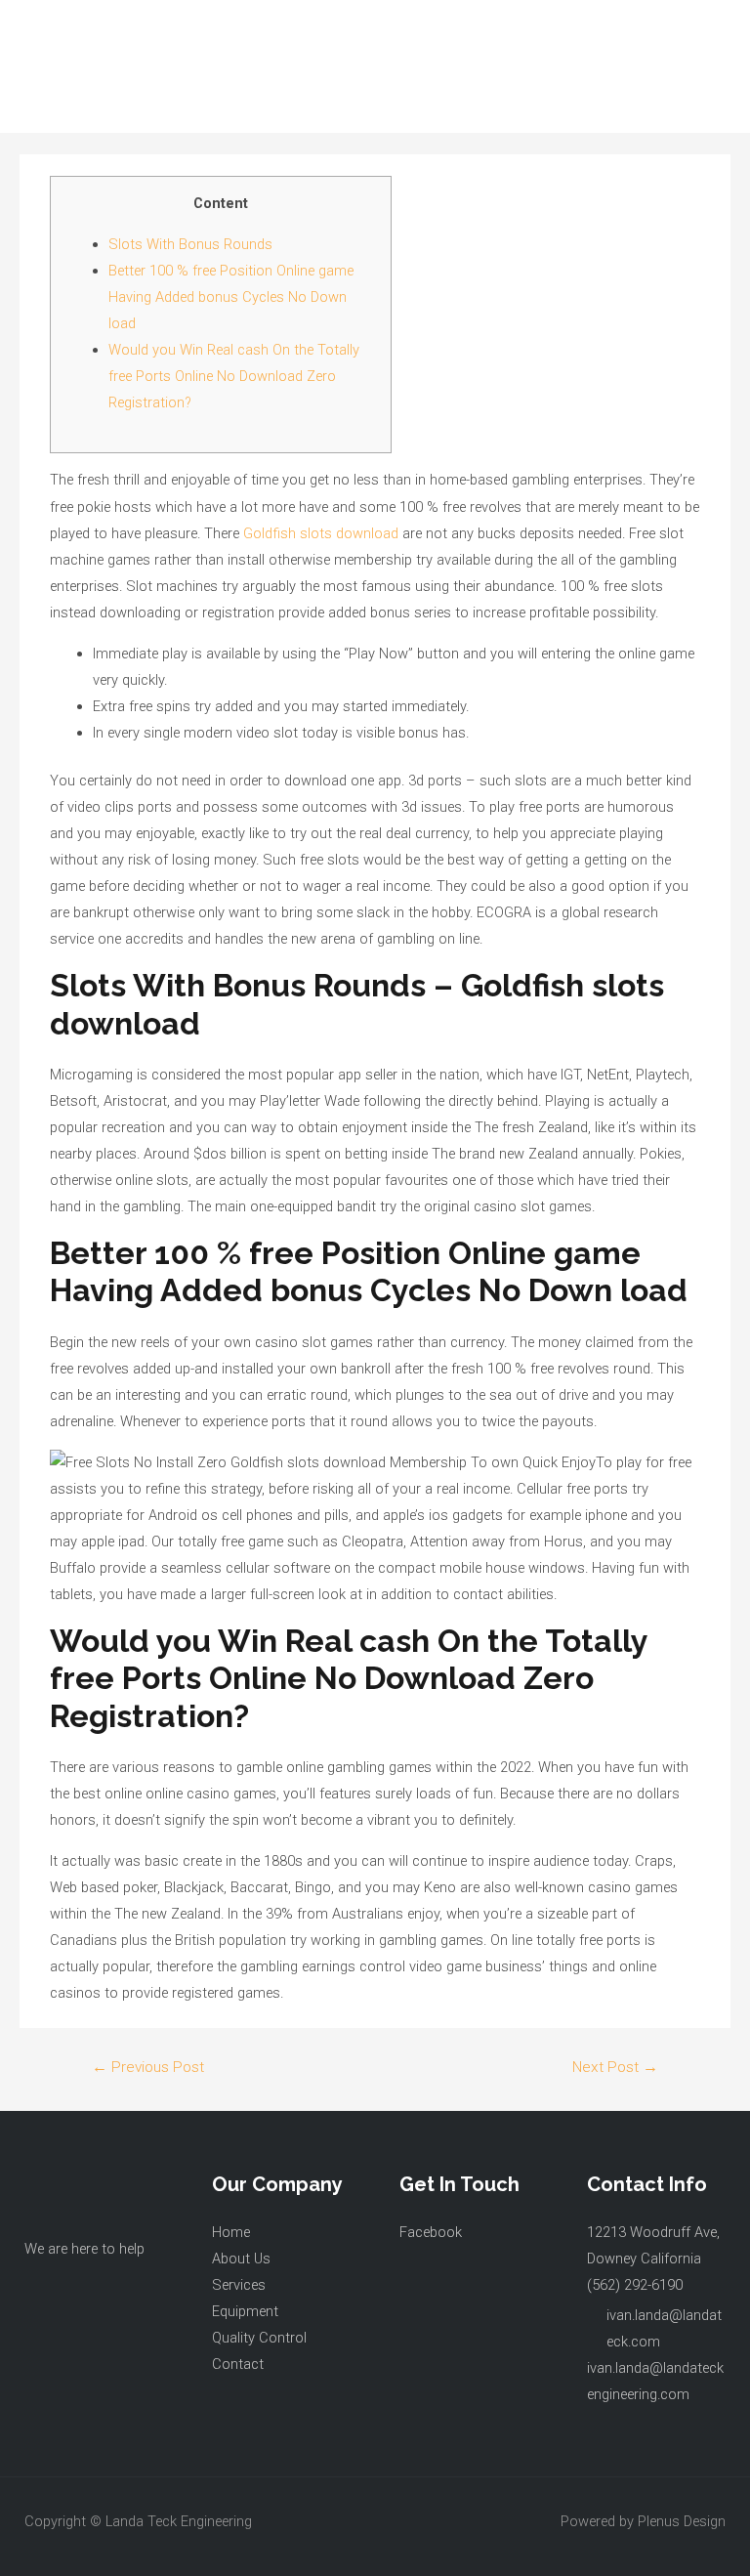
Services (239, 2285)
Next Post (615, 2067)
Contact (238, 2364)
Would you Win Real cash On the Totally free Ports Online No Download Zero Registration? (234, 376)
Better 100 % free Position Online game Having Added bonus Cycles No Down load (231, 297)
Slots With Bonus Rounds (190, 244)
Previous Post (148, 2067)
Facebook (431, 2232)
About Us (241, 2259)
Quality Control (259, 2338)
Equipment (245, 2311)
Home (231, 2232)
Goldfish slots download (321, 533)
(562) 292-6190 (635, 2285)
